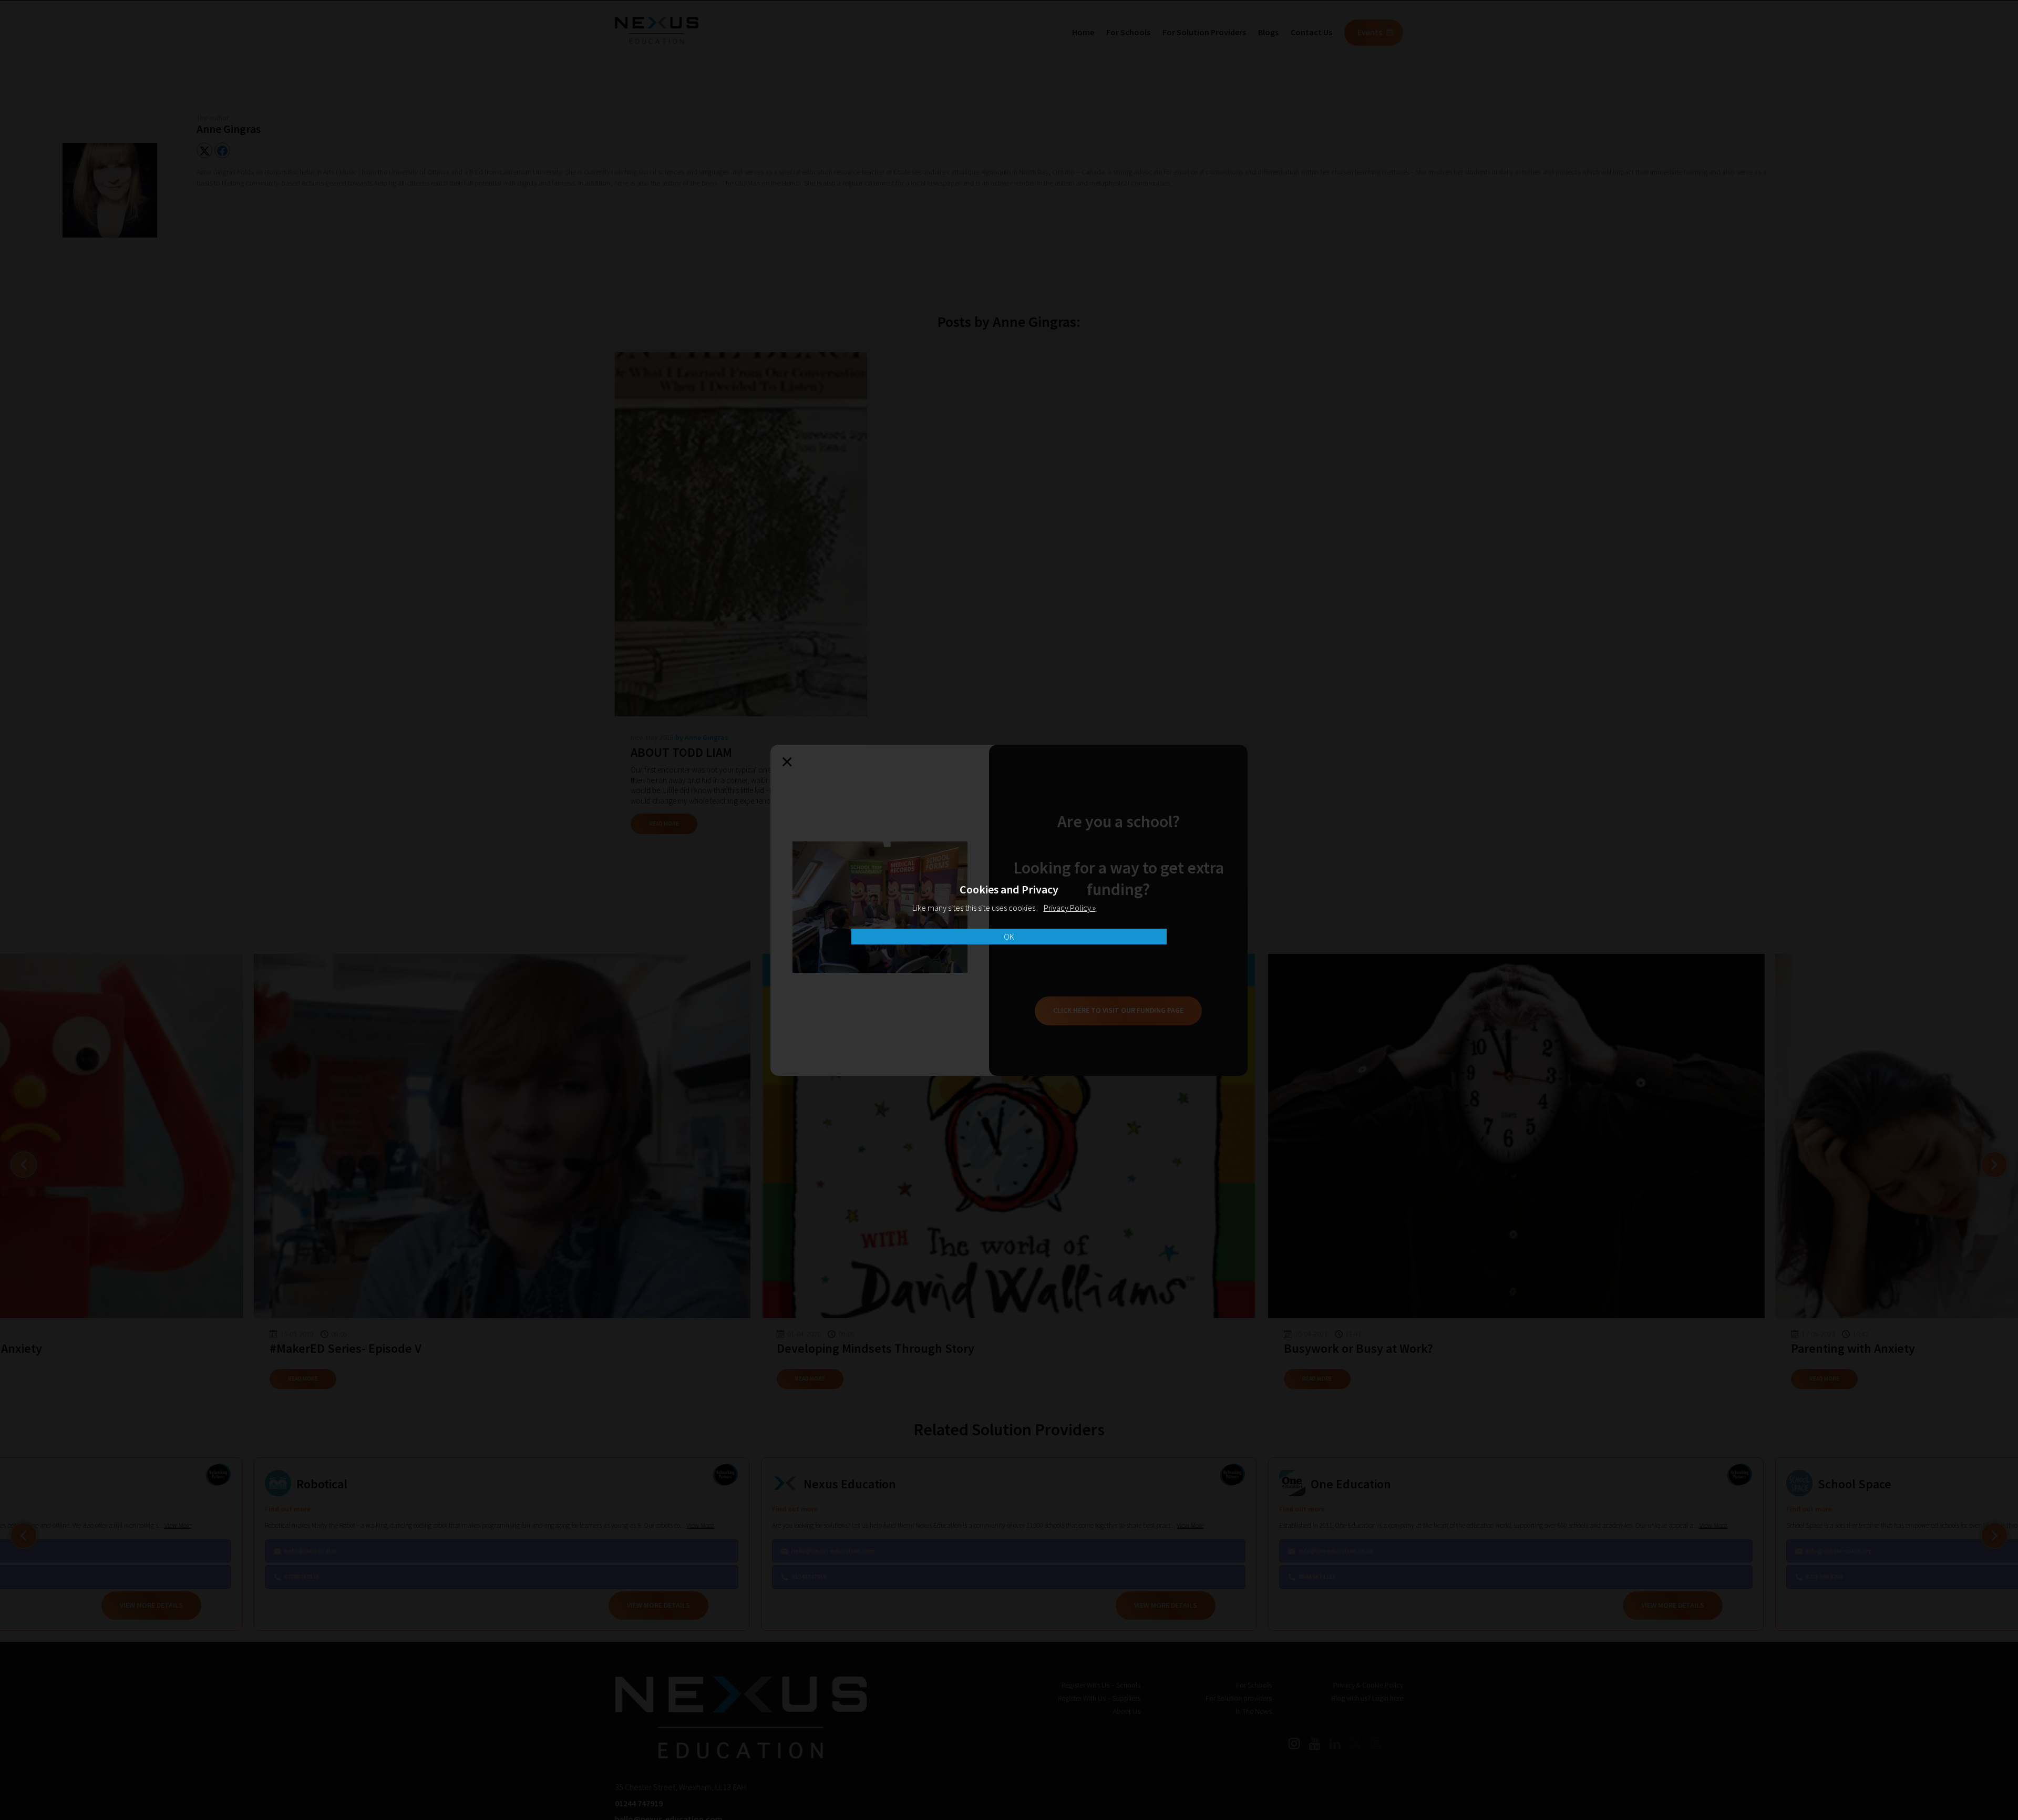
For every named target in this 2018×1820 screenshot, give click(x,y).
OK (1009, 937)
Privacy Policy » (1070, 908)
